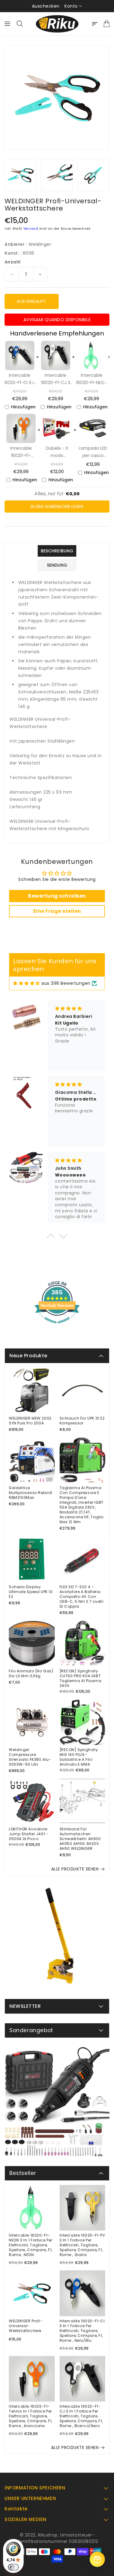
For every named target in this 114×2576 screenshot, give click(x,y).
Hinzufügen (23, 407)
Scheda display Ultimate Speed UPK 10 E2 (31, 1592)
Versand (31, 229)
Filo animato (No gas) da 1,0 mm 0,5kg (31, 1674)
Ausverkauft (32, 301)
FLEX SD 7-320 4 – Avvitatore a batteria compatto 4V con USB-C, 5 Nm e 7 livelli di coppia (82, 1597)
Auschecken (46, 6)
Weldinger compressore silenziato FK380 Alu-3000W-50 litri (30, 1757)
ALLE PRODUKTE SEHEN (75, 1869)
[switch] (13, 2567)
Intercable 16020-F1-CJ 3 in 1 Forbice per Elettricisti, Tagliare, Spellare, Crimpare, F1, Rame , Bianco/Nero (56, 379)
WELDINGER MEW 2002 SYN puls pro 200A (30, 1421)
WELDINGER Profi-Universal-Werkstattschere (26, 2326)
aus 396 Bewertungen (66, 983)
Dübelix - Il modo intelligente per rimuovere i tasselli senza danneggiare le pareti (57, 452)
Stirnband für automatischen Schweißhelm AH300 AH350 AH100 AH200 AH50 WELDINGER (80, 1839)
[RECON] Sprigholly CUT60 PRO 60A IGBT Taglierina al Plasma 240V (81, 1678)
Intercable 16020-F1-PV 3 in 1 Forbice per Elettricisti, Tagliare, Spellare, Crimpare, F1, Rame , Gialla (82, 2245)
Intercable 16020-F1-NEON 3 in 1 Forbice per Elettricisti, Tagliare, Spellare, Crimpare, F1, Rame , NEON (92, 379)
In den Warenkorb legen (57, 507)
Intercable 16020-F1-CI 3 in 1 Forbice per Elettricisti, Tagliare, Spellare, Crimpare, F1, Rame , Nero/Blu (20, 379)
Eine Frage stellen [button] (57, 911)
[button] (51, 1238)
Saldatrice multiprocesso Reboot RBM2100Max (31, 1493)
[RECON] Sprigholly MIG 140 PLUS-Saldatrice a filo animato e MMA (79, 1757)
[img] (27, 983)
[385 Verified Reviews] (57, 1327)
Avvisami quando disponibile (57, 320)
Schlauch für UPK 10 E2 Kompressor (82, 1421)
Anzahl (12, 262)
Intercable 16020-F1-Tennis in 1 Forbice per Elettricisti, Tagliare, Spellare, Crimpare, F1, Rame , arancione (21, 452)
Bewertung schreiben (57, 896)
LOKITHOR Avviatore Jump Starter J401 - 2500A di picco (29, 1834)
